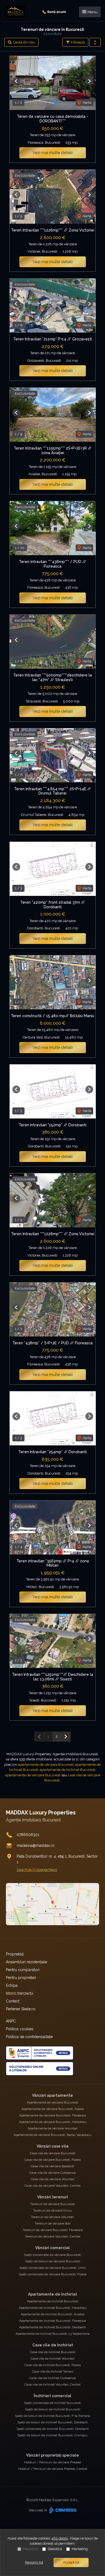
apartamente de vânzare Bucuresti (46, 1765)
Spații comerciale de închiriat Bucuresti (52, 2403)
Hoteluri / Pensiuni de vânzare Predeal (52, 2462)
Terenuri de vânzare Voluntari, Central (53, 2236)
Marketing (80, 2549)
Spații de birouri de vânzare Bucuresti (53, 2261)
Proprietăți (15, 1954)
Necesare (30, 2549)
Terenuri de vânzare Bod (53, 2223)
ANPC (11, 2021)
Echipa (12, 1985)
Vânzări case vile (53, 2146)
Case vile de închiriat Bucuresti (53, 2352)
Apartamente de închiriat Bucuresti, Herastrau (53, 2308)
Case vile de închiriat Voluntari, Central (52, 2384)
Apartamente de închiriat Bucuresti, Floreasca (52, 2321)
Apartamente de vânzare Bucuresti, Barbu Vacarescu (53, 2135)
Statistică (55, 2549)
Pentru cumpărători (23, 1970)
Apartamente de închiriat (52, 2294)
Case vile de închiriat (53, 2345)
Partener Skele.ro (21, 2009)
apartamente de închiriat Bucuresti (68, 1770)
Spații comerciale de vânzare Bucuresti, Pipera (52, 2274)
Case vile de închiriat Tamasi (53, 2371)
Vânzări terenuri (53, 2197)
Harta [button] (87, 103)
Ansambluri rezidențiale (27, 1962)
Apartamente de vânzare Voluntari (53, 2128)
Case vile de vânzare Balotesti (52, 2166)
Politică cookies (20, 2029)
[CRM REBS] (62, 2510)
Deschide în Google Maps (37, 1870)
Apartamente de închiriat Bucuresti (53, 2301)
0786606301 (28, 1835)
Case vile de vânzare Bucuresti (53, 2153)
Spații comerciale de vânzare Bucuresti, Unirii (53, 2268)
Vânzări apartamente (52, 2095)
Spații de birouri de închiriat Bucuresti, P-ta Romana (52, 2416)
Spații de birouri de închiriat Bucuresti (53, 2409)
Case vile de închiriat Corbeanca (52, 2378)
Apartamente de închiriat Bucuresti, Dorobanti (52, 2327)
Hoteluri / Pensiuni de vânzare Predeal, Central (53, 2469)
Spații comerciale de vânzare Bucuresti (52, 2255)
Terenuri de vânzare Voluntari (52, 2217)
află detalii (60, 2538)
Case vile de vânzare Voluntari (53, 2179)
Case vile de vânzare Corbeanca (52, 2173)
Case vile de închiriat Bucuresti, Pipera (53, 2365)
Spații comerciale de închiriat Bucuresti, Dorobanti (53, 2429)
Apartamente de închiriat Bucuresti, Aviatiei (53, 2314)
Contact (13, 2001)
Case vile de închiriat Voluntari (53, 2359)
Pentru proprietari (21, 1978)
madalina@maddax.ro (36, 1845)
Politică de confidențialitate (29, 2037)
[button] (95, 42)
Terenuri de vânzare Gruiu (52, 2210)
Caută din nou (24, 42)
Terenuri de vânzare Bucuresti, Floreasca (53, 2230)
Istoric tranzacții (20, 1993)
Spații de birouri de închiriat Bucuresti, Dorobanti (52, 2422)
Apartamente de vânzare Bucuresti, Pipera (53, 2109)
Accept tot (71, 2562)
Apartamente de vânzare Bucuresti (53, 2102)
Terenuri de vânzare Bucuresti (52, 2204)
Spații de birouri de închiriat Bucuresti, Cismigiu (52, 2435)
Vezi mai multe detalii (53, 153)
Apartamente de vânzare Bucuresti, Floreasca (52, 2115)
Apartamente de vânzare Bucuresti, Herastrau (53, 2122)
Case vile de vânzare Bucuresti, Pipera (53, 2160)
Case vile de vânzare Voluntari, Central (52, 2186)
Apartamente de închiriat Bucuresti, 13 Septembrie (53, 2334)
